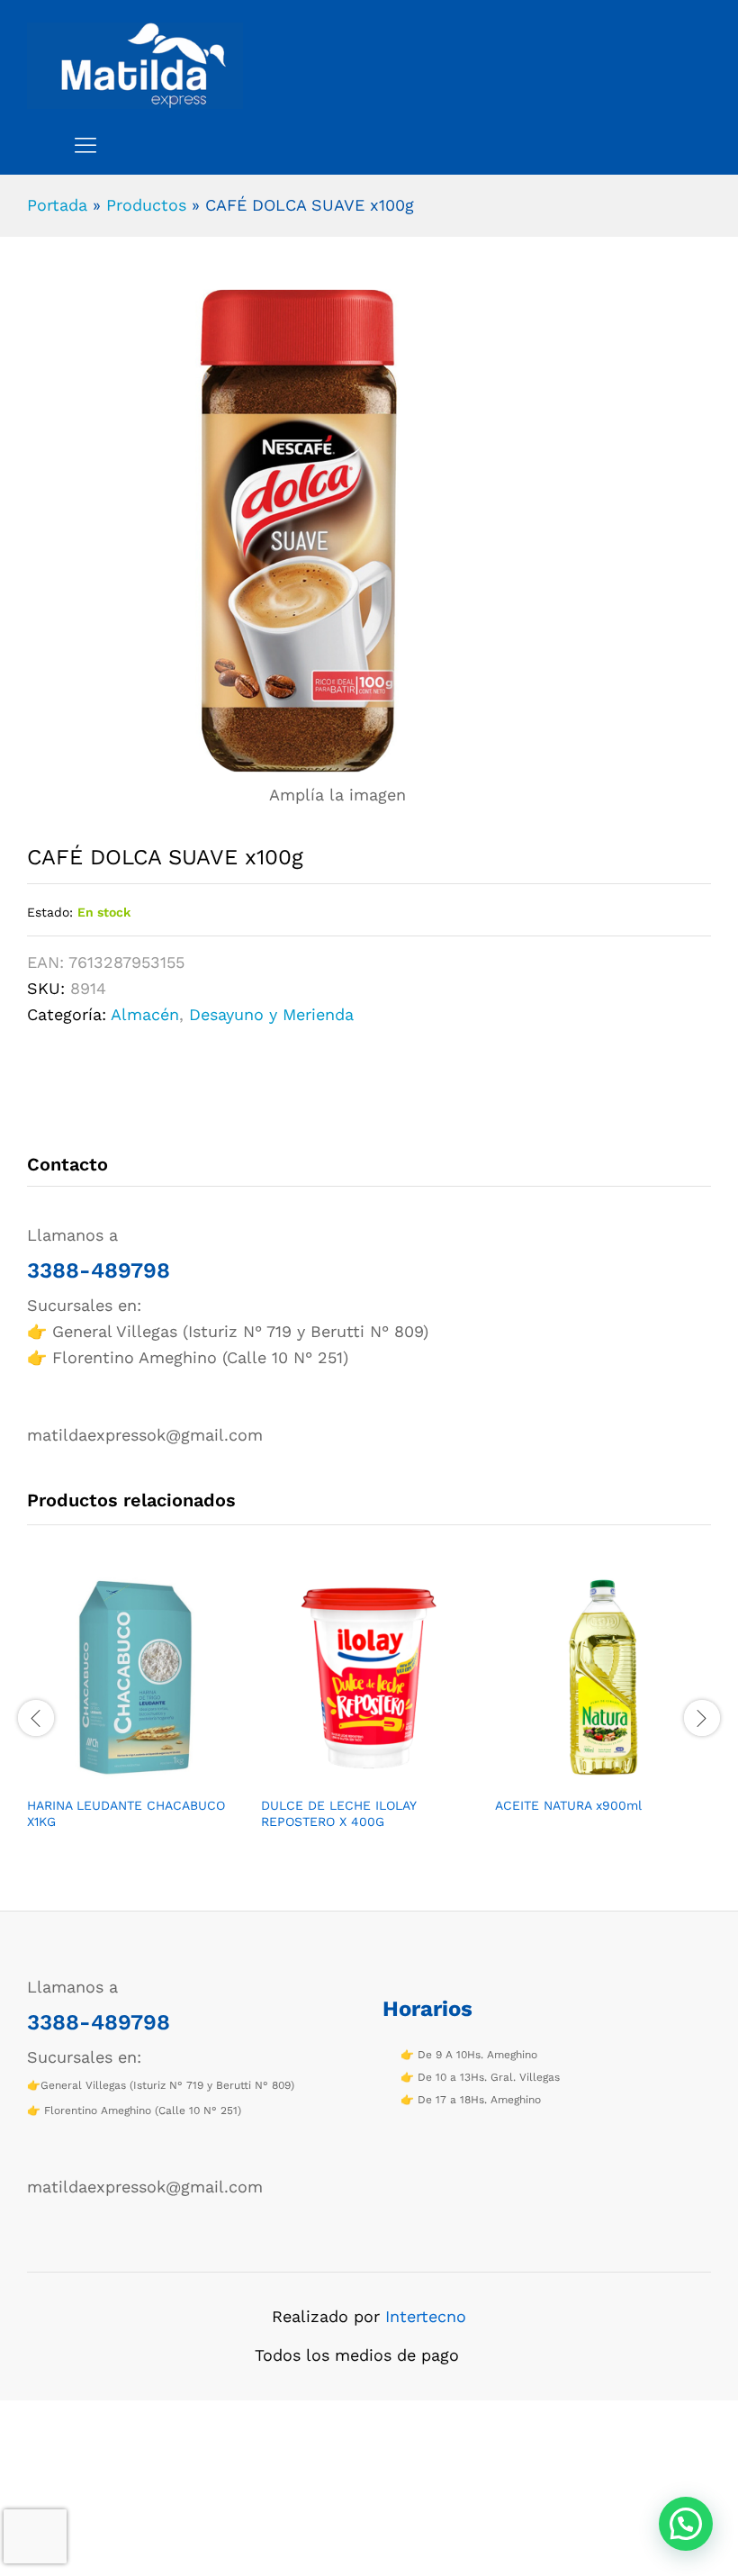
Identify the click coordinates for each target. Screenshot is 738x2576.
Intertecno (426, 2316)
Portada (57, 205)
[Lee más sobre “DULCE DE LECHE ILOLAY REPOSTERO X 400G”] (348, 1776)
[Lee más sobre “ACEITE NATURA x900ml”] (582, 1776)
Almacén (145, 1014)
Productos (146, 205)
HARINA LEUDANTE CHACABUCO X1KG (126, 1813)
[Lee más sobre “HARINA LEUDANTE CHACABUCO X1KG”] (114, 1776)
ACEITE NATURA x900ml (568, 1805)
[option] (135, 1716)
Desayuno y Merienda (271, 1014)
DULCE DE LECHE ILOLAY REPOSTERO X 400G (338, 1813)
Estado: (50, 912)
